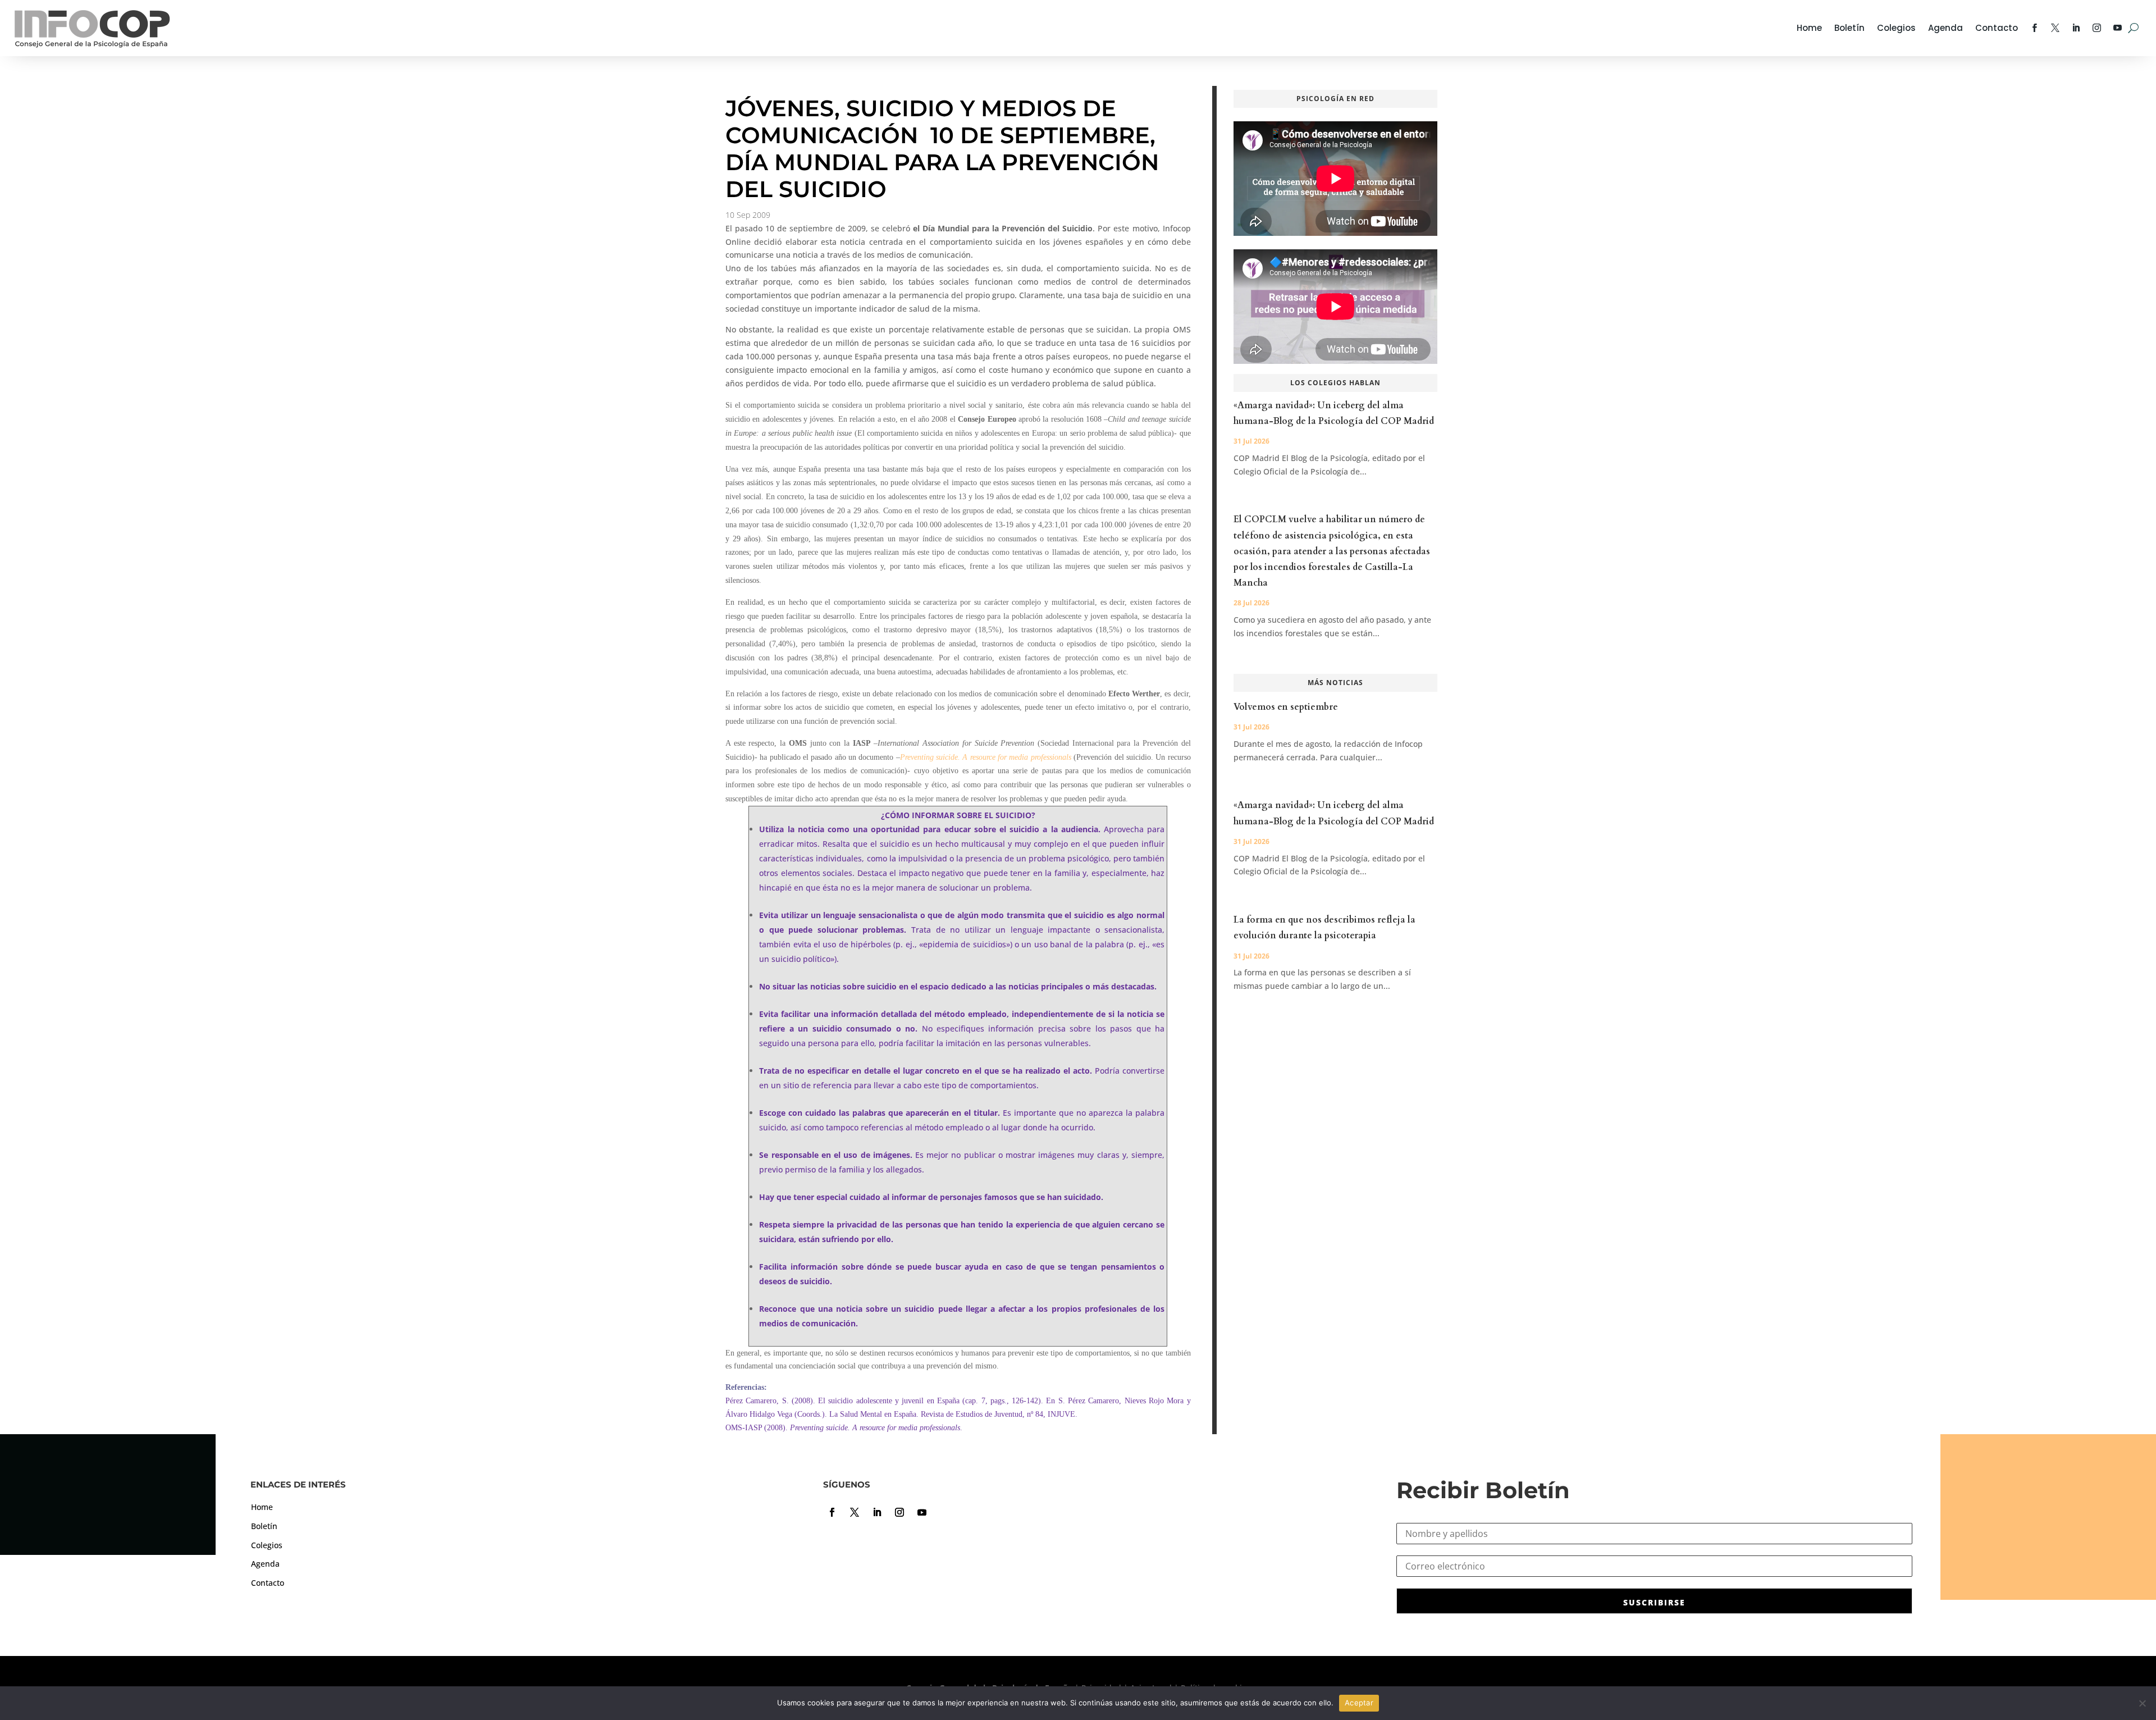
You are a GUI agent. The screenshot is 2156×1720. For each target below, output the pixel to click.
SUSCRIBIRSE (1654, 1602)
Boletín (1849, 28)
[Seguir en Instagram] (899, 1512)
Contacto (1997, 28)
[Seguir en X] (855, 1512)
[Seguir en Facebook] (832, 1512)
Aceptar (1359, 1703)
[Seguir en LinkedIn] (877, 1512)
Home (1809, 28)
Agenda (1945, 28)
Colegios (1896, 28)
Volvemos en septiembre (1286, 707)
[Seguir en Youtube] (922, 1512)
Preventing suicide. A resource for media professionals (986, 757)
